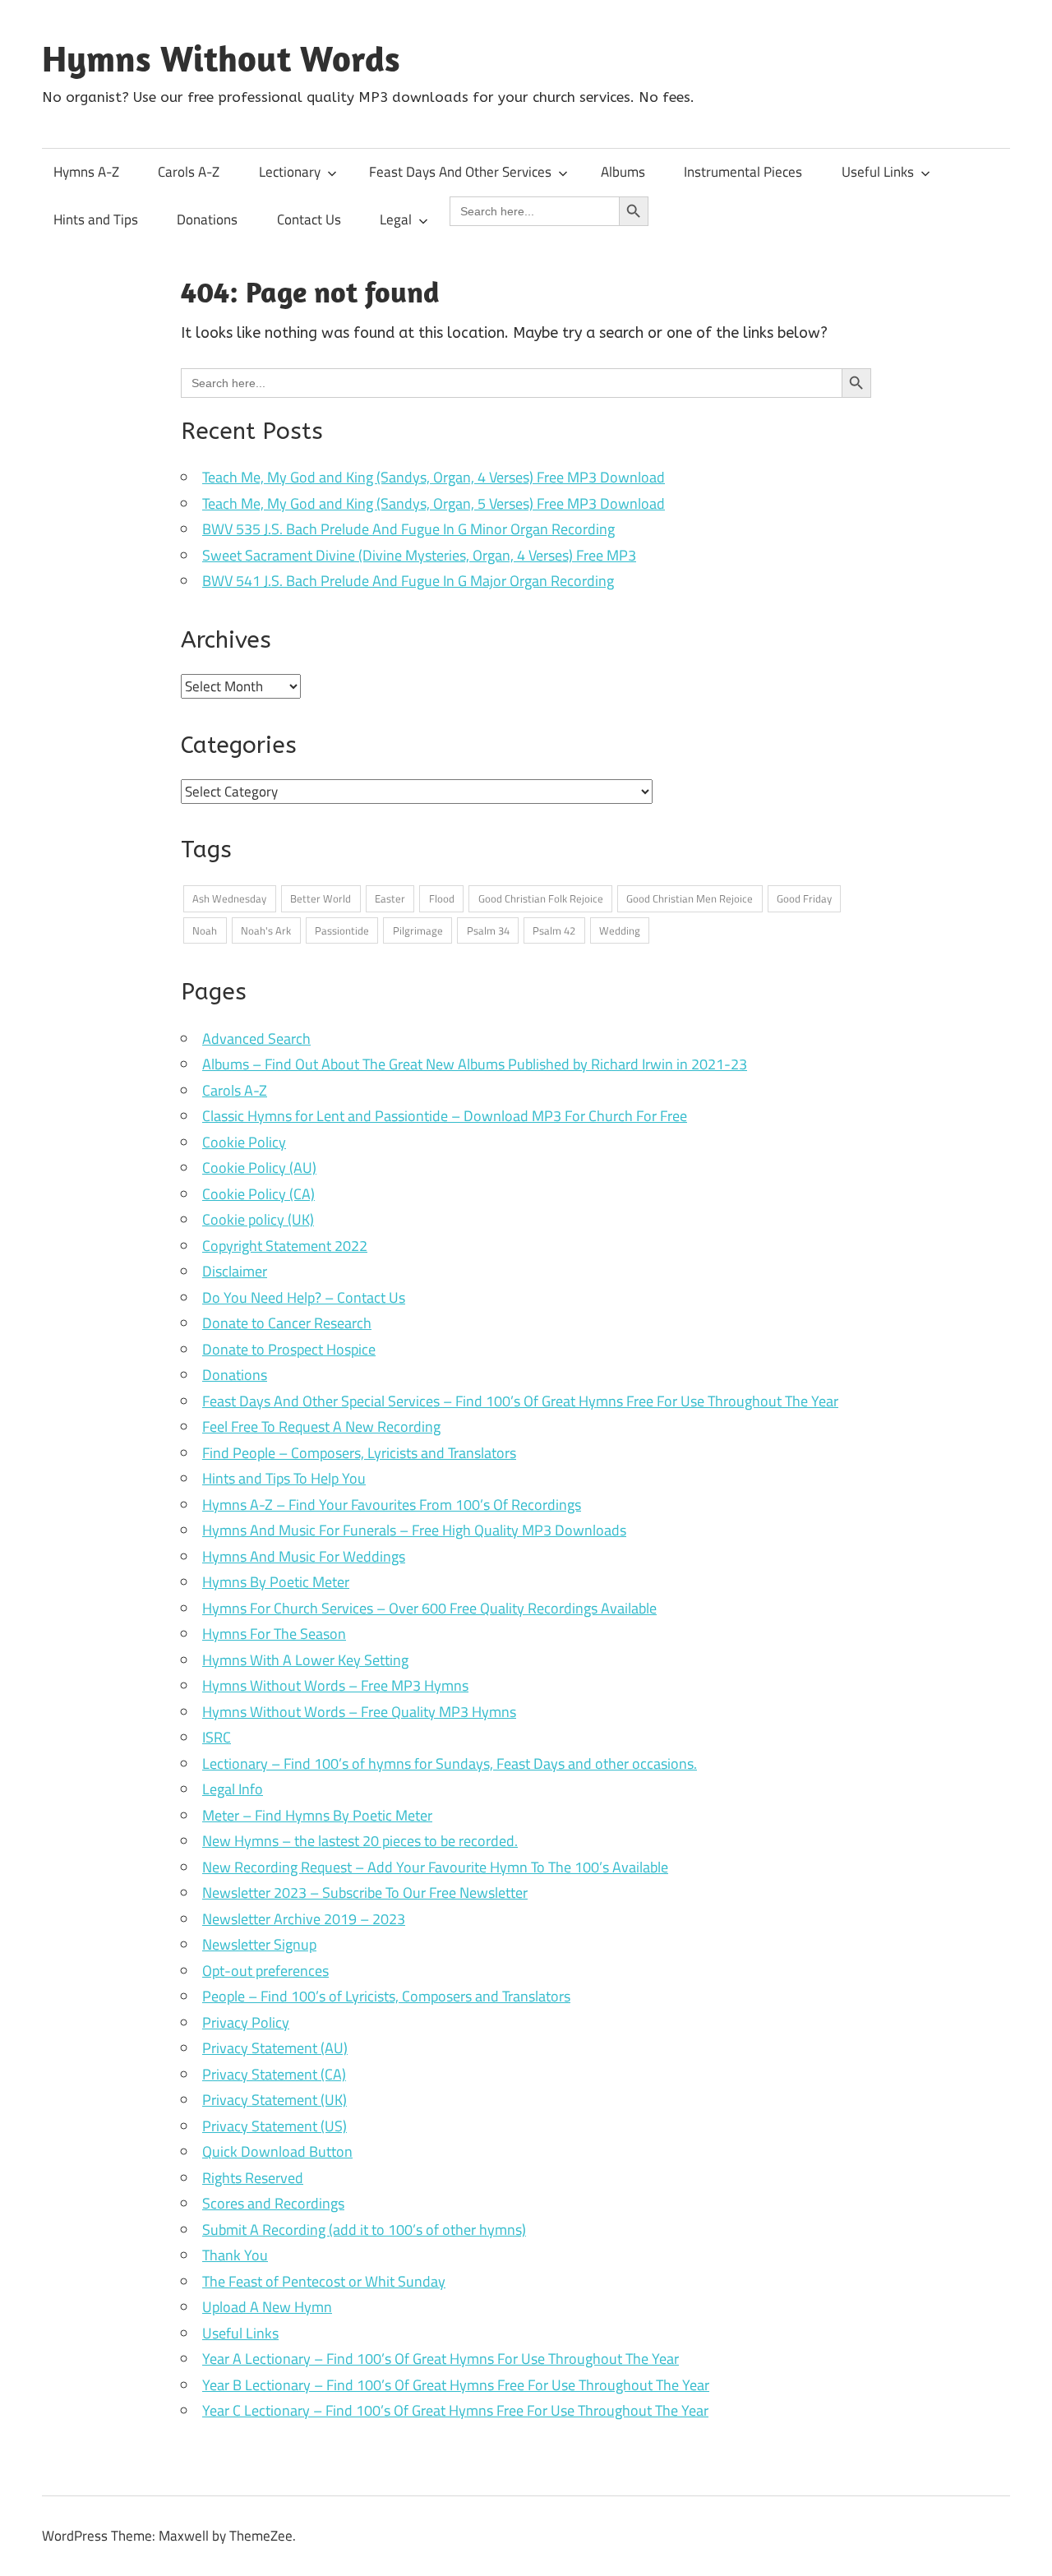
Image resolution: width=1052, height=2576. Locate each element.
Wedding (620, 930)
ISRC (217, 1737)
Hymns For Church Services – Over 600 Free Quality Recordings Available (429, 1608)
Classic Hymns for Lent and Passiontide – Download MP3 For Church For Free (445, 1116)
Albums (623, 172)
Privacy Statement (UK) (275, 2100)
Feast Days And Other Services (460, 172)
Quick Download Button (277, 2151)
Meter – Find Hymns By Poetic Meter (317, 1815)
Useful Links (878, 172)
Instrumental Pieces (743, 172)
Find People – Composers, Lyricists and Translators (359, 1453)
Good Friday (804, 898)
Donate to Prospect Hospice (289, 1349)
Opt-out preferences (265, 1971)
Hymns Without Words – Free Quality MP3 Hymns (359, 1712)
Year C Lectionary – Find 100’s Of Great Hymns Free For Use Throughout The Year (455, 2410)
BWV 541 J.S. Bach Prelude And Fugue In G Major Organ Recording (408, 581)
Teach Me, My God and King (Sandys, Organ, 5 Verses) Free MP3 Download (434, 503)
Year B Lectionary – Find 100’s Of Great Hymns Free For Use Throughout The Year (456, 2385)
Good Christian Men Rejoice (690, 898)
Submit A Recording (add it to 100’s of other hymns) (364, 2230)
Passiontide (342, 930)
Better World (321, 898)
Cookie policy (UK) (258, 1219)
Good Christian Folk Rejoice (541, 898)
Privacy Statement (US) (275, 2126)
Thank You (235, 2255)
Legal (396, 219)
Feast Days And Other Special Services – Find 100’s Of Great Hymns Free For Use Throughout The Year (520, 1401)
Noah (205, 930)
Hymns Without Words (221, 58)
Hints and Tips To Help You (284, 1478)
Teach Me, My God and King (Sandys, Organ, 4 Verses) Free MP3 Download (434, 477)
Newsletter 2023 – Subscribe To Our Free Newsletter (365, 1893)
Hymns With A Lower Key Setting (305, 1660)
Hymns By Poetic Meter (276, 1582)
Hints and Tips (96, 219)
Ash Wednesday (229, 898)
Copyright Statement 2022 (285, 1246)
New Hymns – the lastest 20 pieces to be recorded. (360, 1841)
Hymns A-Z (86, 172)
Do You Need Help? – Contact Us (304, 1297)
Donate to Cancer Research (287, 1323)
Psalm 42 (554, 930)
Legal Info (233, 1789)
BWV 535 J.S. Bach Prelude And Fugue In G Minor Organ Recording (408, 529)
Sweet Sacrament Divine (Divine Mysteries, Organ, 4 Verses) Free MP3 (419, 555)
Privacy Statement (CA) (274, 2074)
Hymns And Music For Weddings (304, 1556)
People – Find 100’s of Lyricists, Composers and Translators (386, 1996)
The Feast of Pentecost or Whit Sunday (324, 2281)
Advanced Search (256, 1039)
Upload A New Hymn (267, 2307)
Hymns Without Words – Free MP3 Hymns (335, 1685)
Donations (207, 219)
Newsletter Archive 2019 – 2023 (304, 1919)
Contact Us (309, 219)
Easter (390, 898)
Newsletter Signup (259, 1944)
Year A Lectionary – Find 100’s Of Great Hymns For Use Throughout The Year (441, 2359)
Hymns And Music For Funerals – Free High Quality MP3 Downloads (414, 1530)
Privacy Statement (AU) (275, 2048)
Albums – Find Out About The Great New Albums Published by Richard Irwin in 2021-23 (475, 1064)
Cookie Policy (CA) (258, 1194)
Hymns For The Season (274, 1634)
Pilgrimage (418, 930)
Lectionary (290, 172)
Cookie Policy (244, 1142)
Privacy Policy (246, 2022)
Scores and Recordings (273, 2203)
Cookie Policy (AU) (259, 1168)
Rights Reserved (253, 2178)
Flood (442, 898)
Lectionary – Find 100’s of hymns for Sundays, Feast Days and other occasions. (450, 1763)
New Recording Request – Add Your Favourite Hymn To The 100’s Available (435, 1867)
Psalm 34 (488, 930)
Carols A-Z (189, 172)
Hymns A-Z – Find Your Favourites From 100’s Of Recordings (392, 1505)
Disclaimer (235, 1271)
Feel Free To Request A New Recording (321, 1426)
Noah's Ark (266, 930)
